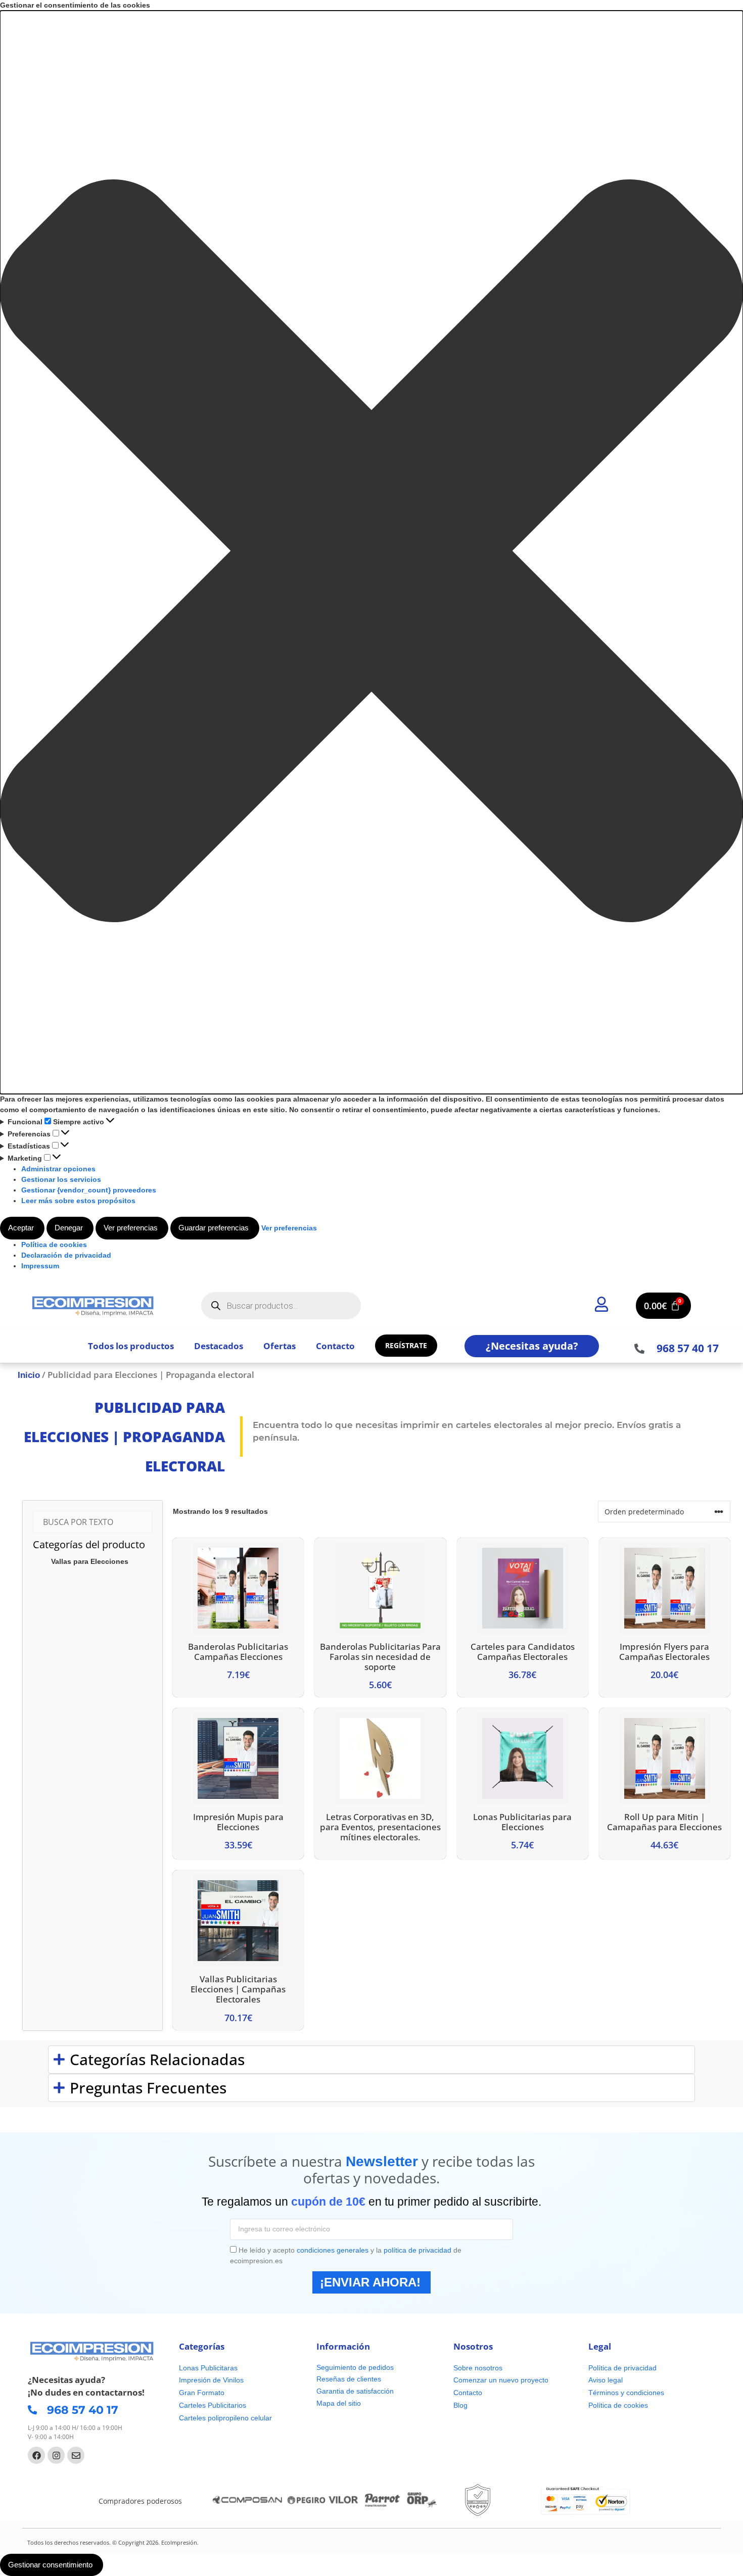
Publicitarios (227, 2405)
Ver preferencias (131, 1228)
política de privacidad (417, 2250)
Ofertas (280, 1346)
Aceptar (21, 1228)
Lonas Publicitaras (208, 2368)
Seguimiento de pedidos (355, 2367)
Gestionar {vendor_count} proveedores (89, 1190)
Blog (460, 2405)
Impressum (40, 1266)
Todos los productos (131, 1346)
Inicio (29, 1375)
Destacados (219, 1346)
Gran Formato (202, 2393)
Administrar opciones (58, 1169)
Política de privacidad (622, 2368)
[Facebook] (36, 2455)
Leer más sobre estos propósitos (78, 1201)
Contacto (335, 1346)
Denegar (69, 1228)
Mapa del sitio (339, 2403)
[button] (371, 552)
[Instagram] (56, 2455)
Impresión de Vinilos (211, 2380)
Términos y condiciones (626, 2393)
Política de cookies (54, 1245)
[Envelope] (76, 2455)
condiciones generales (333, 2250)
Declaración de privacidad (66, 1255)
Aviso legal (606, 2380)
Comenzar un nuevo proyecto (501, 2380)
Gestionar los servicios (61, 1179)
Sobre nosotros (478, 2368)
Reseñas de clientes (349, 2379)
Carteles (192, 2405)
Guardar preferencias (214, 1228)
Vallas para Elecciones (90, 1561)
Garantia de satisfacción (355, 2391)
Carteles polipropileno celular (225, 2418)
